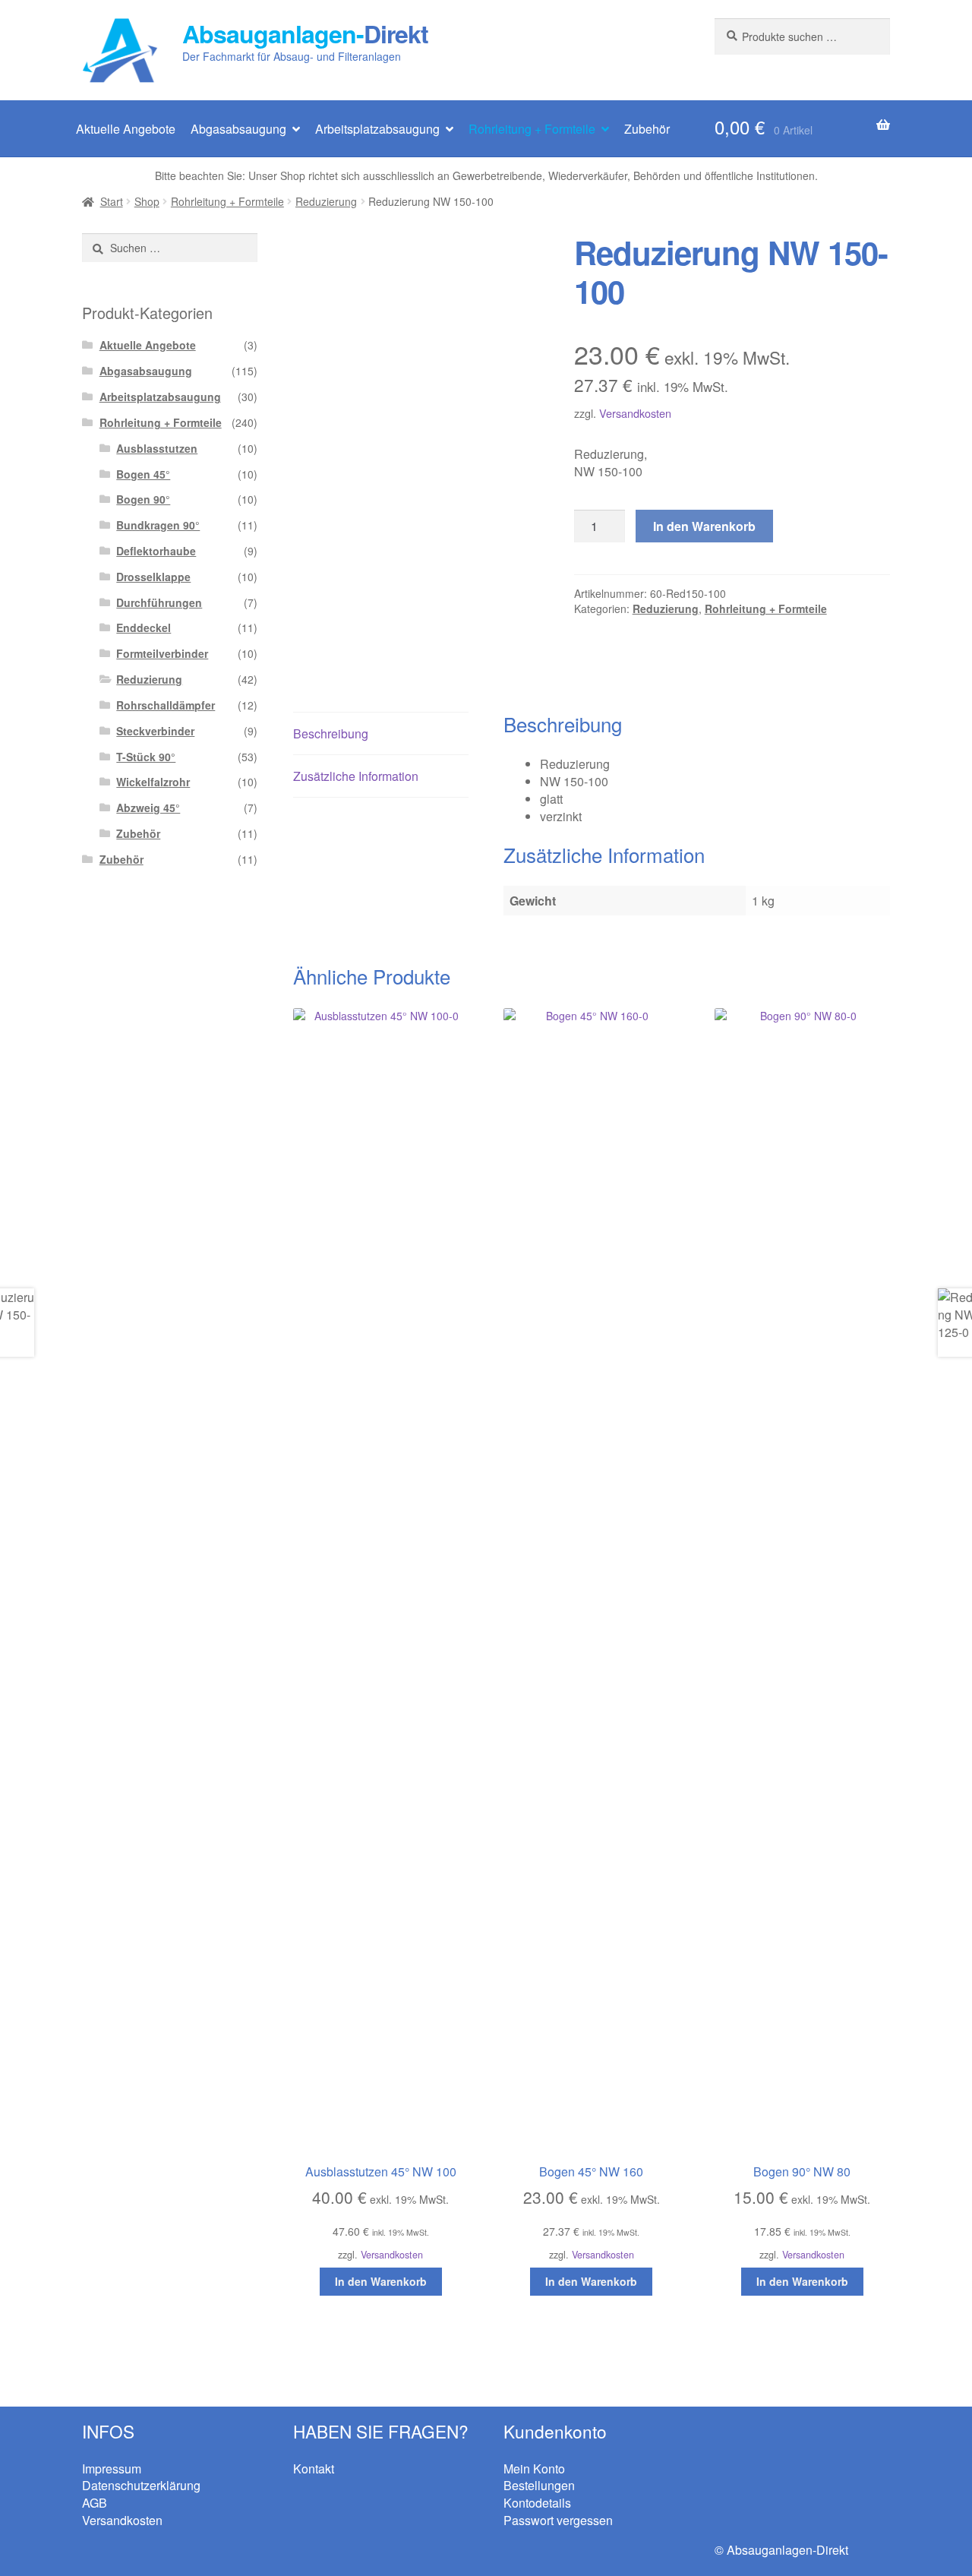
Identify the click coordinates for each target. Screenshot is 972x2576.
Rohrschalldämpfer (166, 705)
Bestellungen (539, 2485)
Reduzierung (326, 201)
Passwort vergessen (558, 2520)
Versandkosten (635, 413)
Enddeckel (144, 627)
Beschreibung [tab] (331, 733)
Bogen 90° (143, 499)
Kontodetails (537, 2503)
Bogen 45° (143, 474)
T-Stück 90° (146, 757)
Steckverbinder (155, 731)
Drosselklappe (153, 577)
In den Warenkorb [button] (381, 2281)
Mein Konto (534, 2469)
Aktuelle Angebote (126, 129)
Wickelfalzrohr (153, 782)
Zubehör (647, 129)
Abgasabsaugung (238, 129)
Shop (147, 201)
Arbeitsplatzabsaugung (377, 129)
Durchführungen (159, 602)
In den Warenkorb (704, 526)
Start (112, 201)
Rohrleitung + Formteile (532, 129)
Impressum (112, 2469)
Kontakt (314, 2469)
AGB (95, 2503)
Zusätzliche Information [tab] (356, 776)
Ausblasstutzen (157, 448)
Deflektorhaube (156, 551)
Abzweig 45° (148, 808)
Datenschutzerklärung (141, 2485)
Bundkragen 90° (158, 525)
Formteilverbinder (162, 653)
